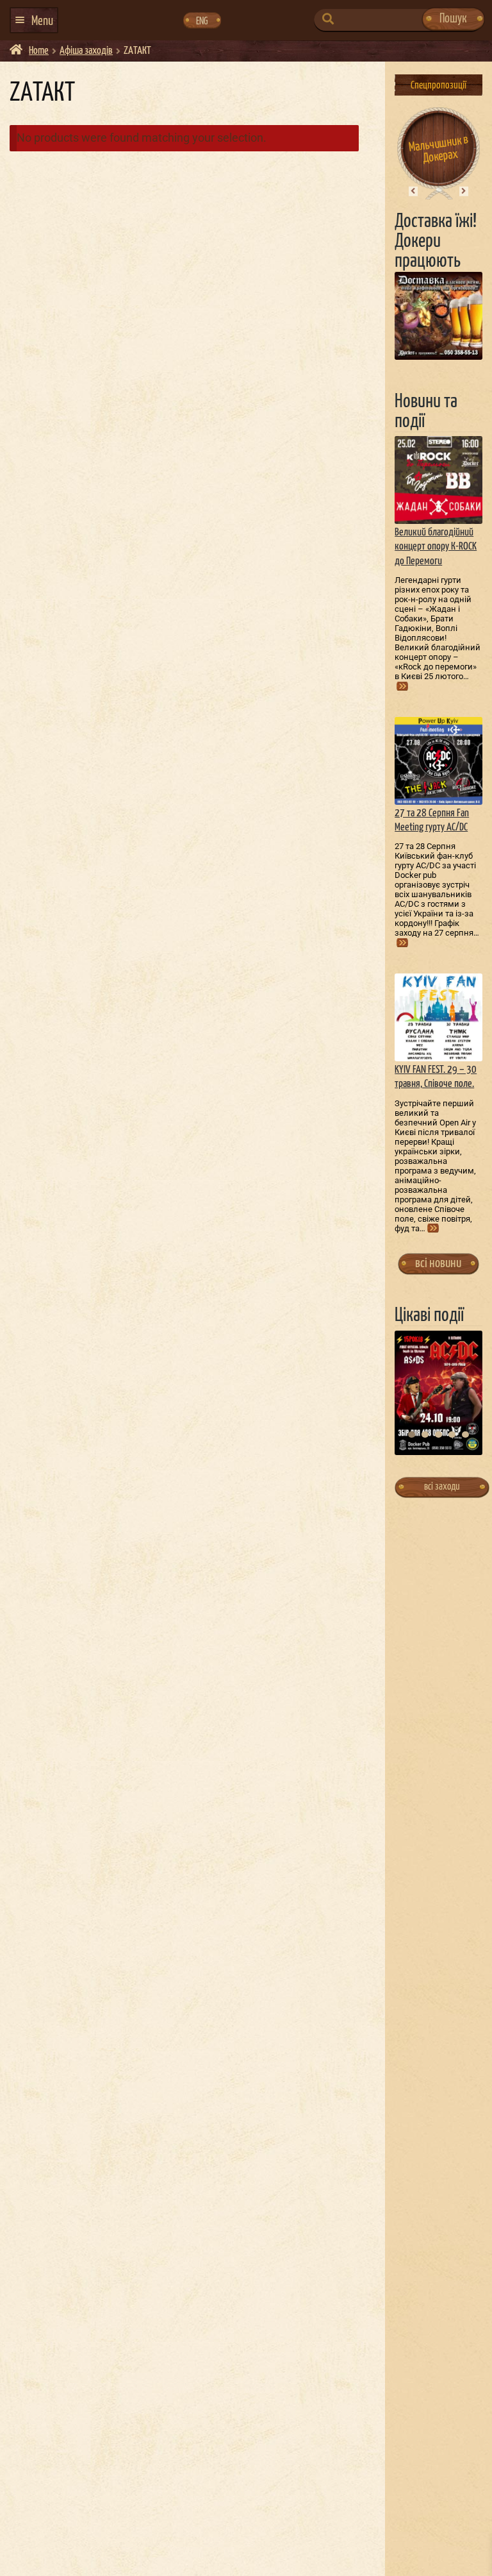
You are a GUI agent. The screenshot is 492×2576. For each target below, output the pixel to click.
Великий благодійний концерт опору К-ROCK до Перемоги (436, 547)
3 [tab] (439, 1435)
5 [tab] (465, 1435)
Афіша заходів (86, 51)
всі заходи (442, 1487)
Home (39, 51)
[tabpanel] (439, 1393)
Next (463, 191)
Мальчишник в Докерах (439, 149)
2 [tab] (425, 1435)
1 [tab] (412, 1435)
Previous (413, 191)
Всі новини (438, 1263)
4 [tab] (452, 1435)
